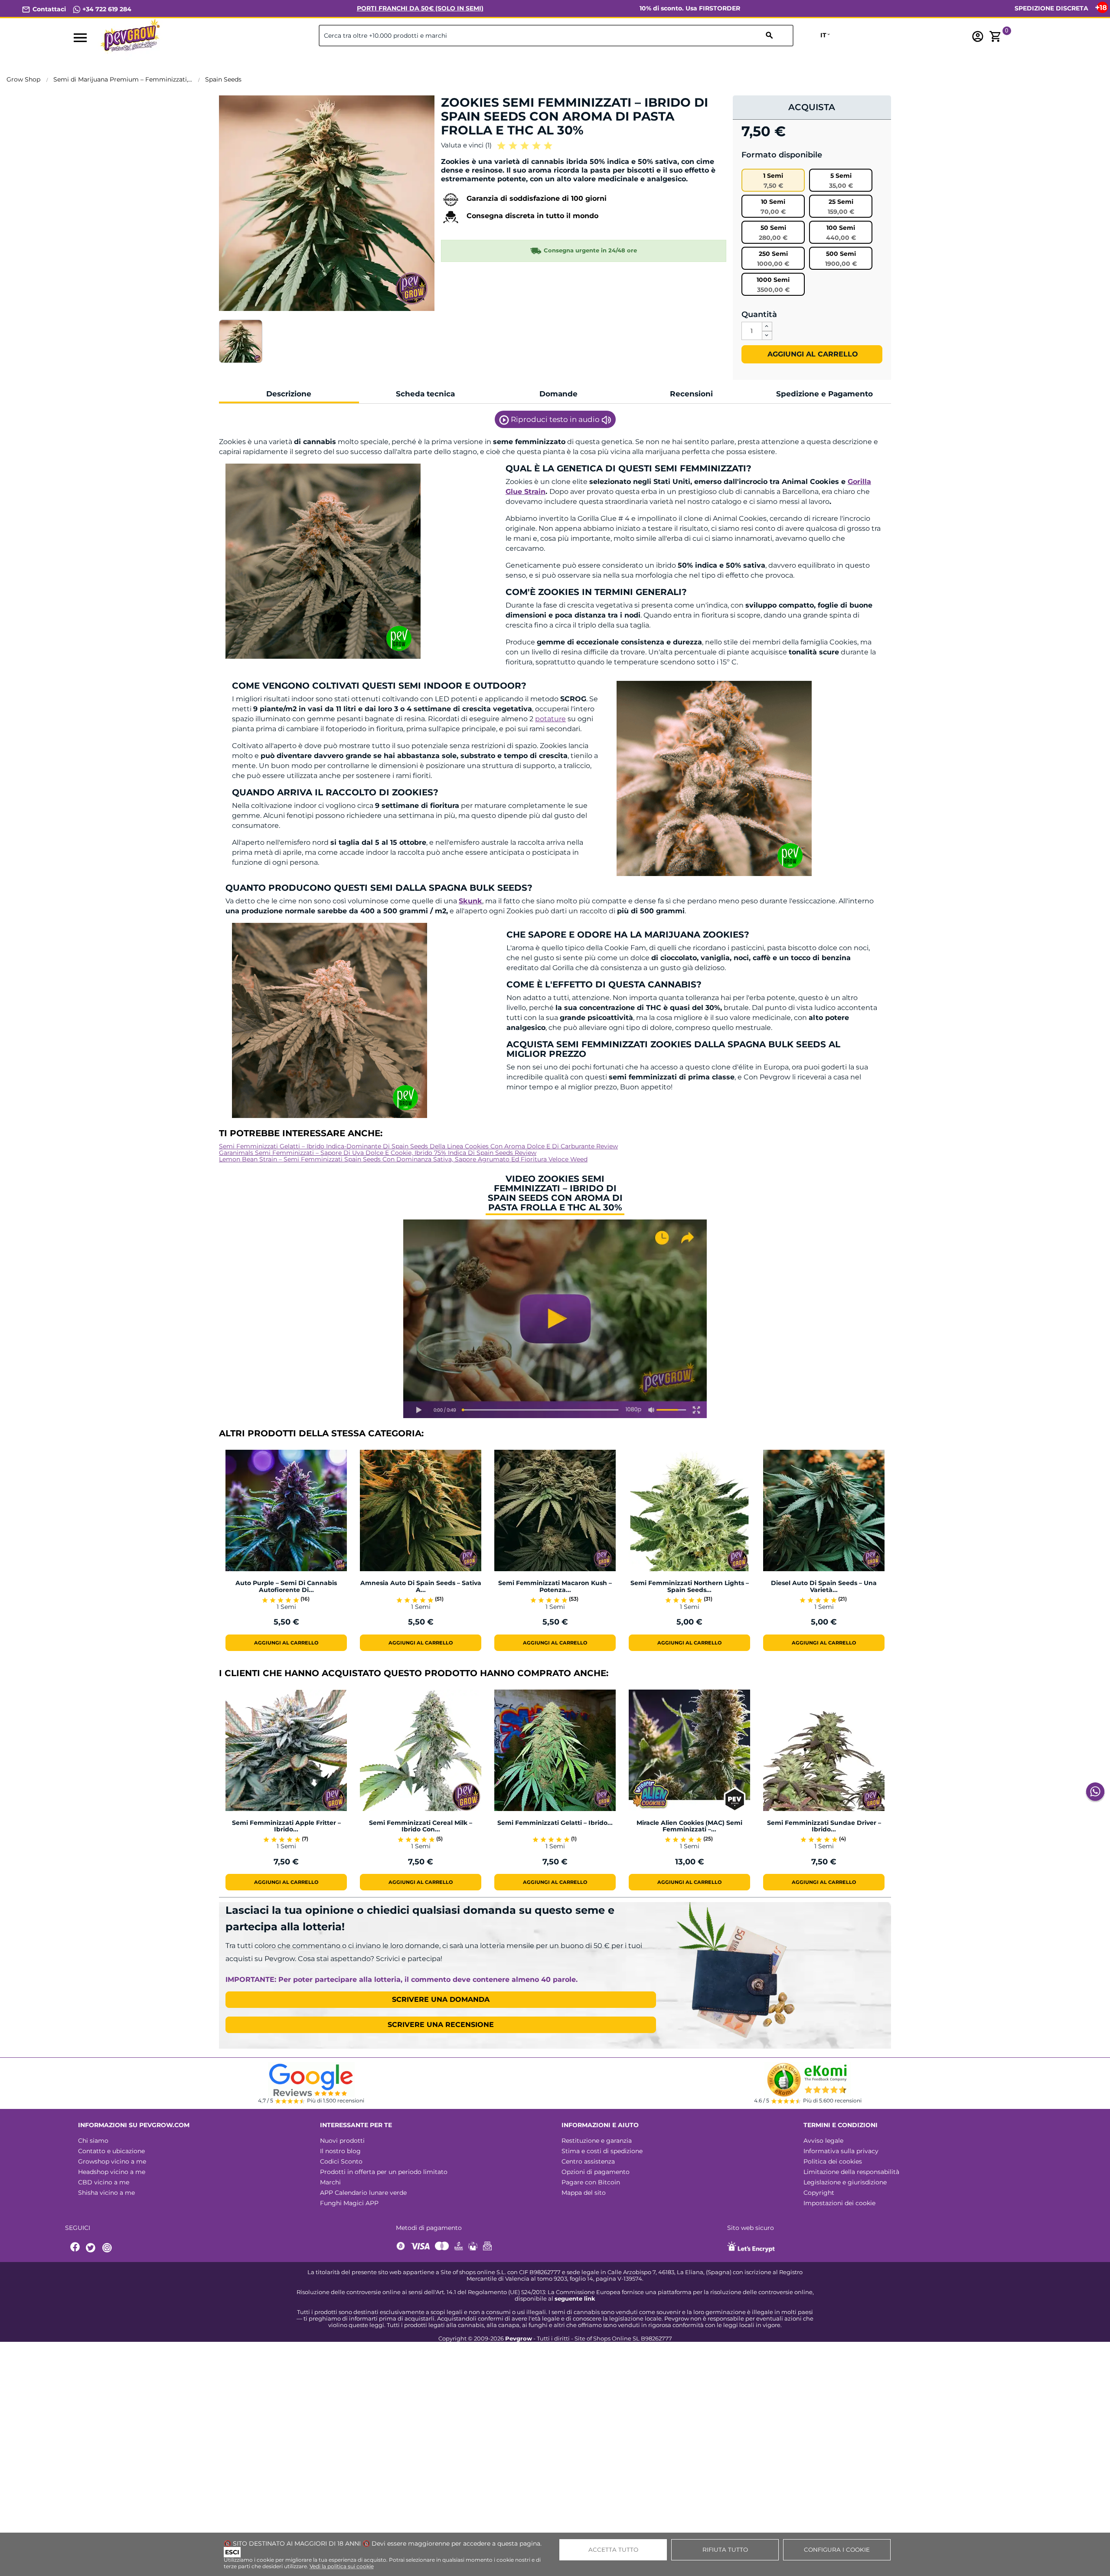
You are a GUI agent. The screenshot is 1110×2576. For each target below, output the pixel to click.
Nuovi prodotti (342, 2141)
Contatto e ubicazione (111, 2151)
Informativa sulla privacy (841, 2151)
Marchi (330, 2182)
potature (550, 719)
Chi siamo (93, 2141)
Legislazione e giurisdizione (845, 2182)
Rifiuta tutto (725, 2550)
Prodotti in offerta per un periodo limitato (384, 2172)
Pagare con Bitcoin (591, 2182)
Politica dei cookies (833, 2161)
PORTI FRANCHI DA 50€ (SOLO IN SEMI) (420, 8)
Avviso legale (823, 2141)
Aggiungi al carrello (812, 354)
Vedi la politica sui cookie (342, 2566)
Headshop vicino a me (112, 2172)
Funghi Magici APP (349, 2203)
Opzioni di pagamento (596, 2172)
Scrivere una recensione (441, 2025)
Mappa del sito (584, 2193)
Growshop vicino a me (112, 2161)
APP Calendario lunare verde (363, 2193)
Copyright (819, 2193)
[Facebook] (75, 2248)
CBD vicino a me (104, 2182)
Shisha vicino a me (106, 2193)
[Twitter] (92, 2248)
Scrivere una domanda (441, 1999)
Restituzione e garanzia (597, 2141)
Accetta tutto (613, 2550)
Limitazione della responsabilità (851, 2172)
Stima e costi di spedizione (602, 2151)
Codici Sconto (341, 2161)
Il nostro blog (340, 2151)
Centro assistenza (588, 2161)
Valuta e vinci (466, 145)
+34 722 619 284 (106, 9)
